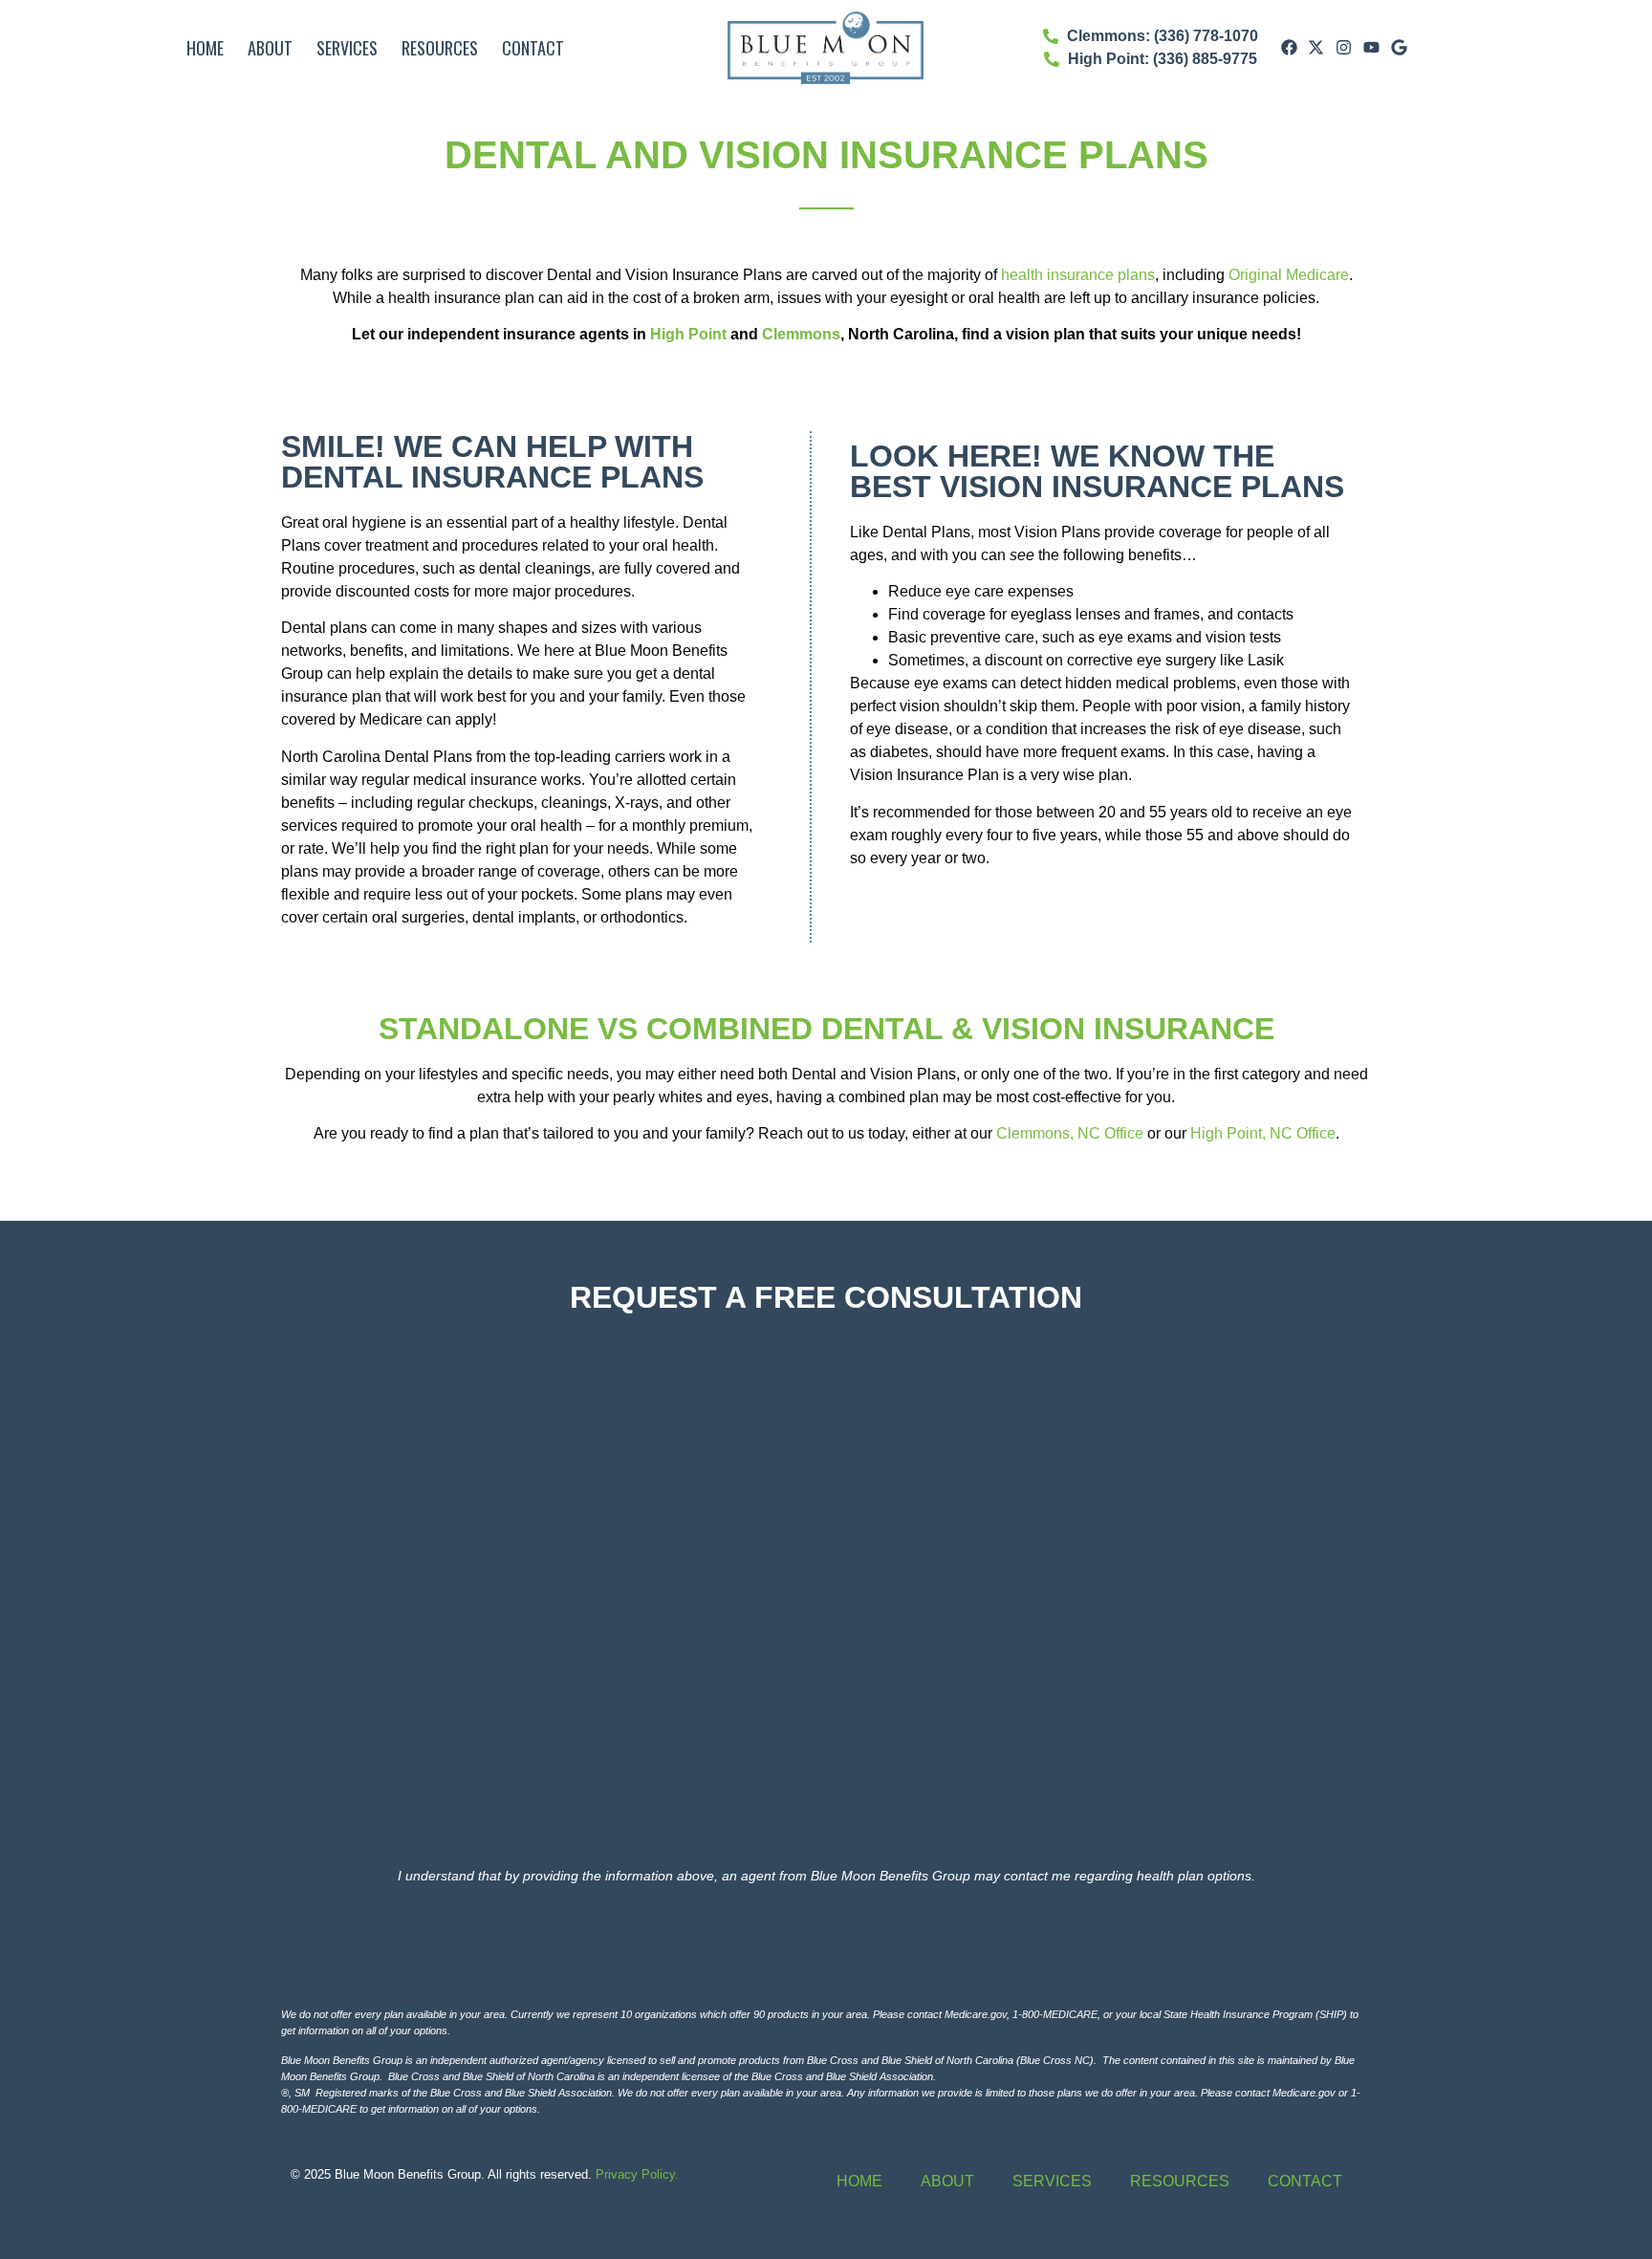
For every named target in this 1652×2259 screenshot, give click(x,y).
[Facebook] (1289, 48)
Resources (440, 48)
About (270, 48)
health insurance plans (1078, 275)
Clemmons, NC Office (1070, 1133)
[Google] (1399, 48)
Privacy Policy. (637, 2174)
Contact (533, 48)
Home (205, 48)
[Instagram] (1344, 48)
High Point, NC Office (1263, 1133)
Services (347, 48)
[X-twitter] (1316, 48)
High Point (688, 334)
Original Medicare (1289, 275)
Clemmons (801, 334)
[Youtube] (1372, 48)
